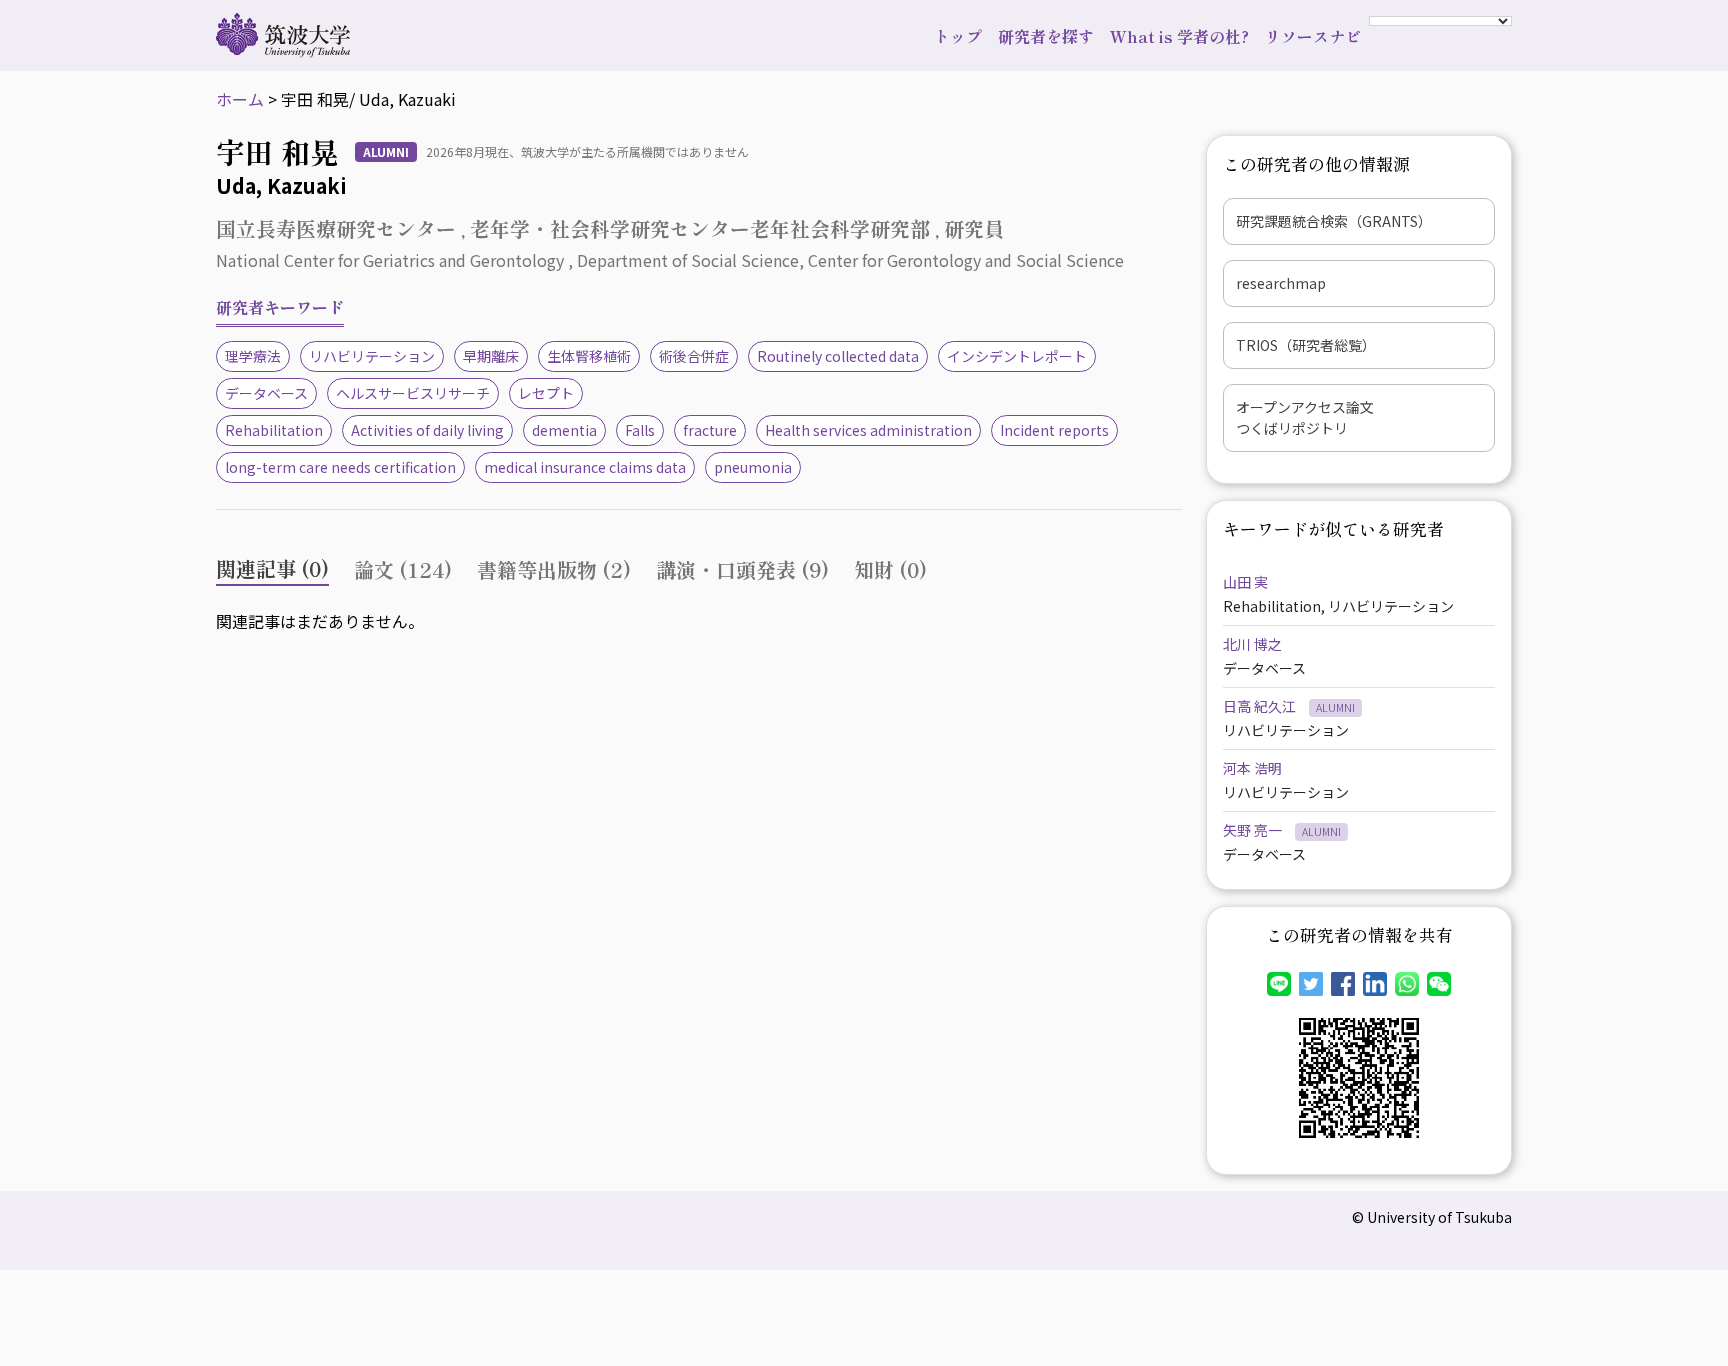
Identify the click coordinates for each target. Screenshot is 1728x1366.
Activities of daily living (427, 430)
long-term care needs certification (340, 467)
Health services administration (868, 430)
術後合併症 (694, 356)
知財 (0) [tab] (890, 569)
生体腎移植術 (589, 356)
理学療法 (253, 356)
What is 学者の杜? (1179, 36)
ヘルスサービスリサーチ (413, 393)
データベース (266, 393)
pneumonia (753, 467)
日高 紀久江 (1261, 706)
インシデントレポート (1017, 356)
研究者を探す (1046, 36)
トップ (958, 36)
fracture (710, 430)
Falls (640, 430)
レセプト (546, 393)
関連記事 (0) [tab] (272, 568)
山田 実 (1245, 582)
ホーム (240, 99)
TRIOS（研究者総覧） (1306, 345)
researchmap (1281, 283)
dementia (564, 430)
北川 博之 (1252, 644)
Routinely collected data (838, 356)
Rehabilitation (274, 430)
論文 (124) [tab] (403, 569)
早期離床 (491, 356)
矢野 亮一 (1254, 830)
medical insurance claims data (585, 467)
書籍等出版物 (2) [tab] (554, 569)
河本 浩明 (1252, 768)
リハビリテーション (372, 356)
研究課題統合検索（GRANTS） (1334, 221)
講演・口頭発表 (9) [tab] (742, 569)
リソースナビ (1313, 36)
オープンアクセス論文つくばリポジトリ (1305, 417)
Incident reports (1054, 430)
